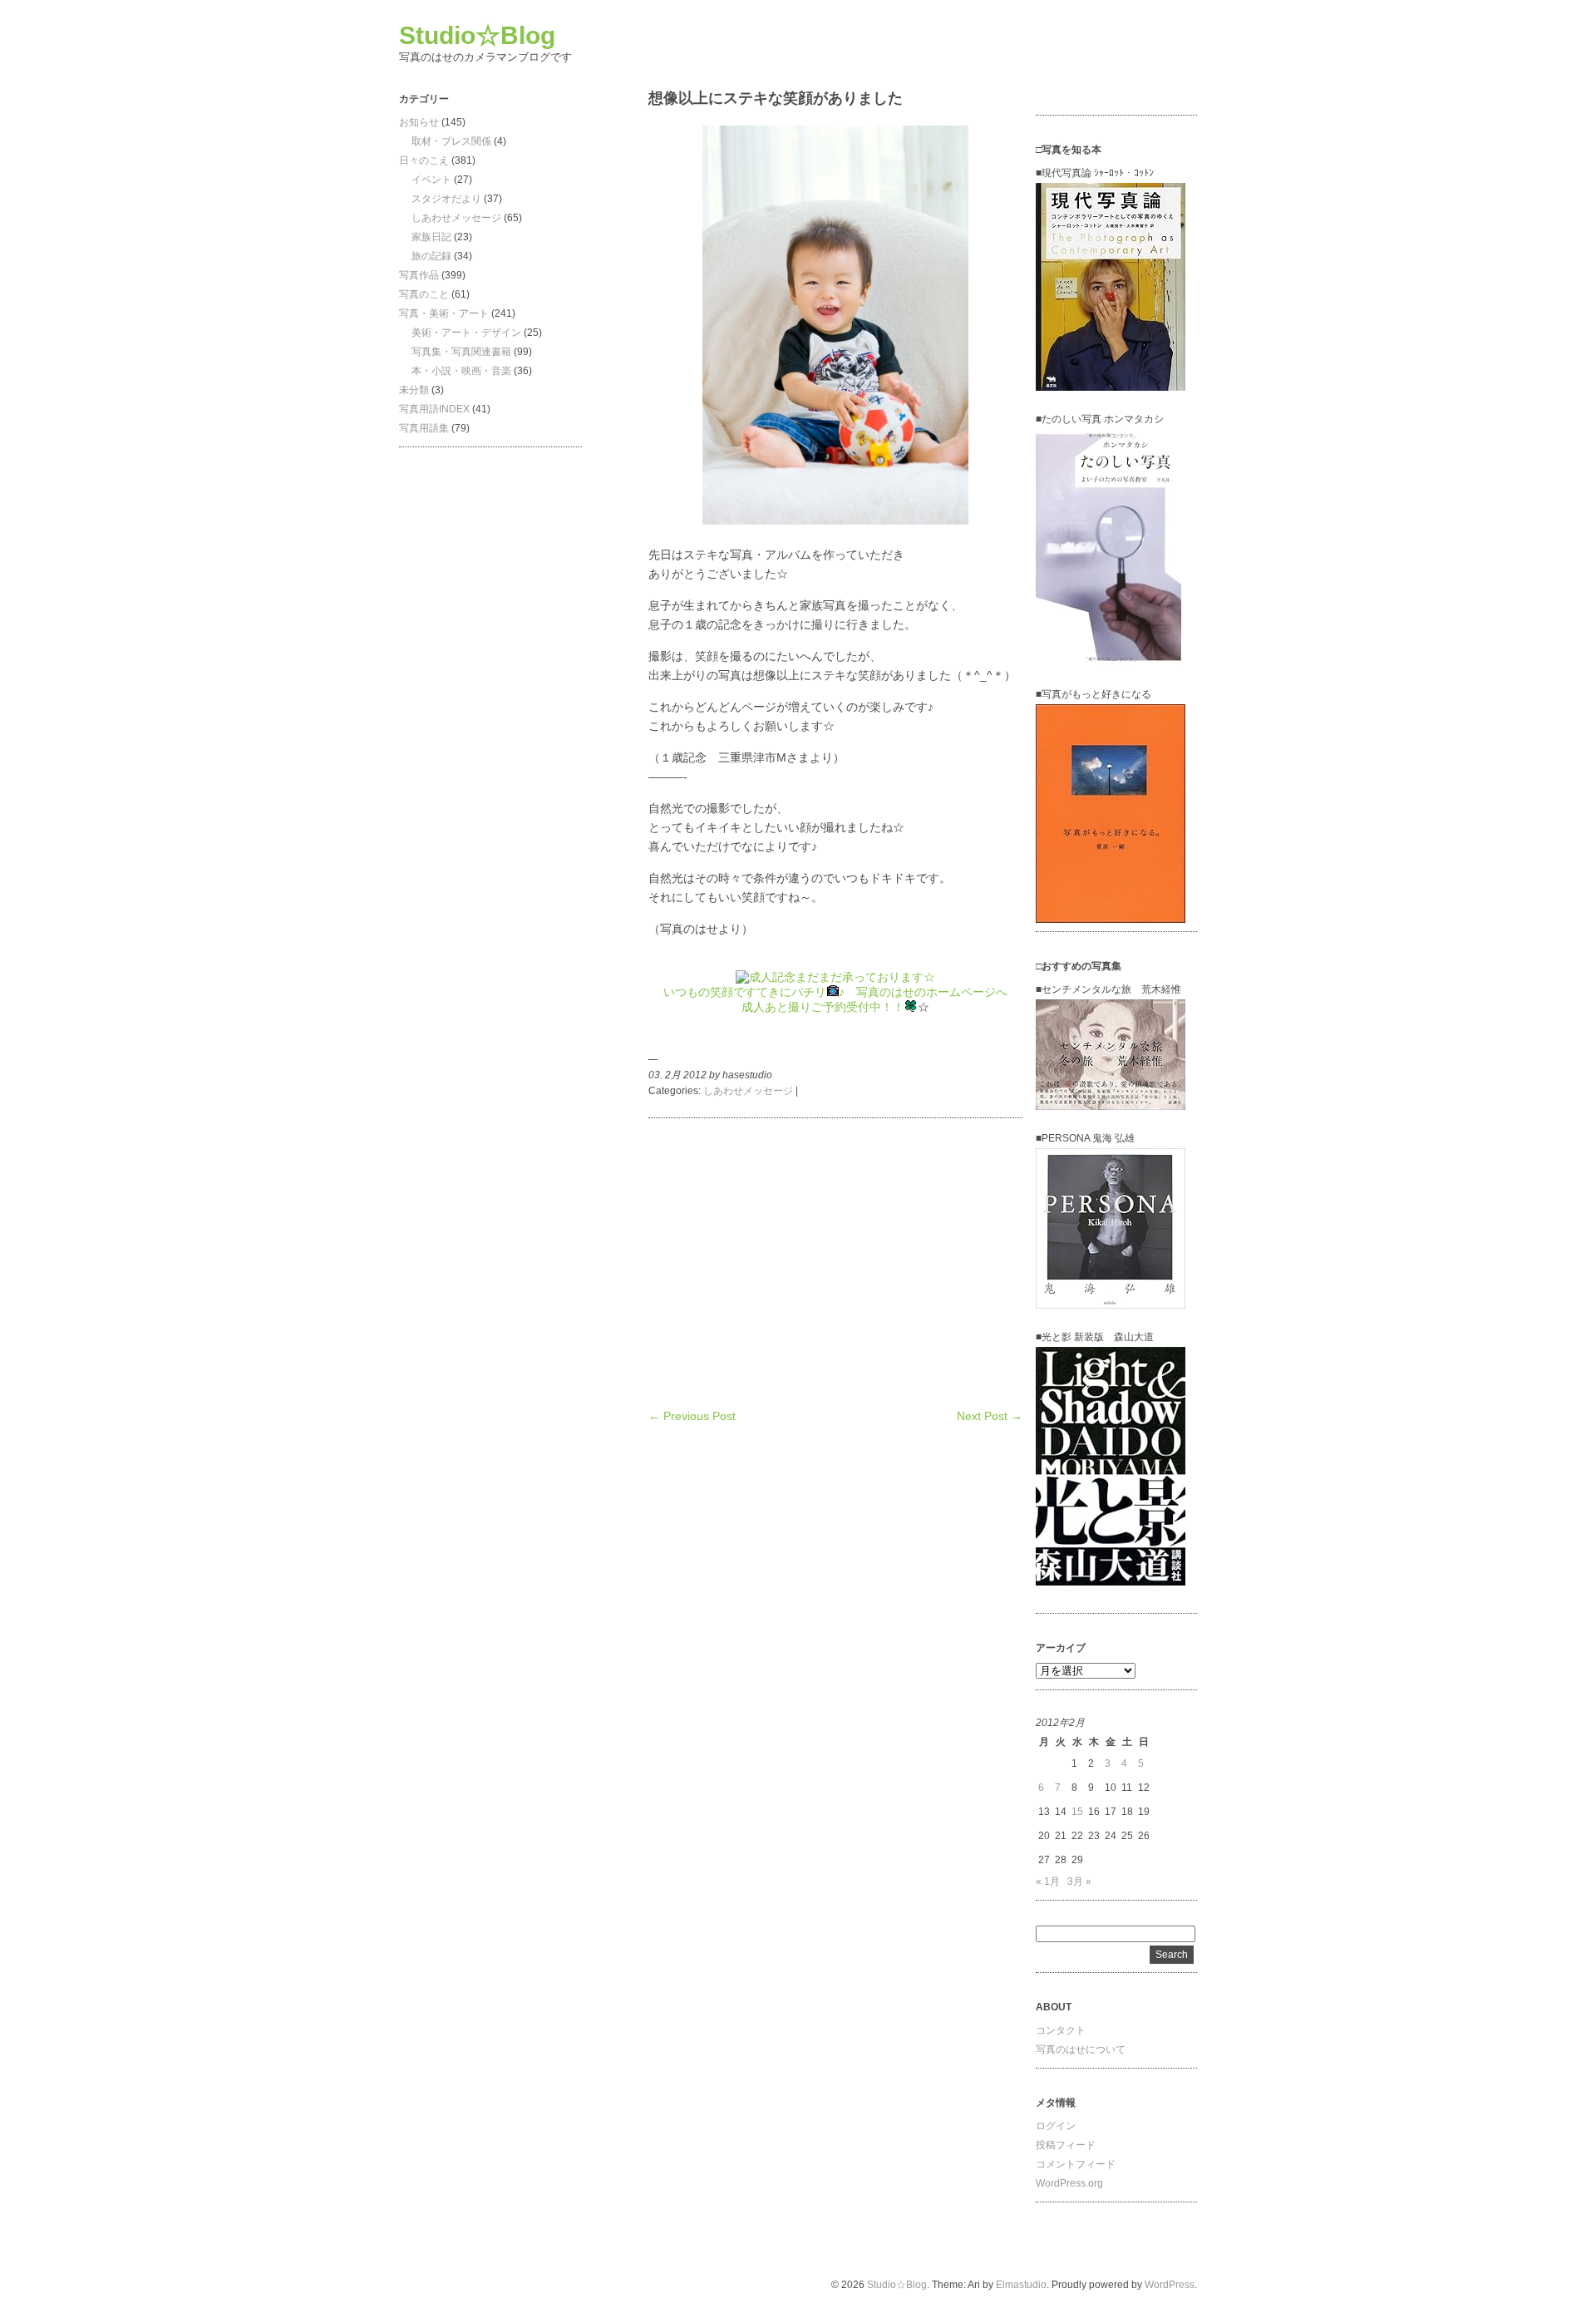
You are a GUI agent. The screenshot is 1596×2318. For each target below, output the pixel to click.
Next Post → (990, 1416)
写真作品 (419, 275)
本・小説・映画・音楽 (461, 371)
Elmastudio (1021, 2285)
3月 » (1079, 1882)
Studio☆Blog (477, 35)
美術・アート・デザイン (466, 333)
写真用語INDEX (434, 409)
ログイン (1056, 2126)
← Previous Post (692, 1416)
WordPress (1170, 2285)
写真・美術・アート (444, 313)
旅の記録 (431, 256)
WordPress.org (1069, 2183)
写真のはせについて (1081, 2049)
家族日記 (431, 237)
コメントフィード (1076, 2164)
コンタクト (1061, 2030)
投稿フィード (1066, 2145)
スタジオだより (446, 199)
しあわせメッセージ (456, 218)
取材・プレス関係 (451, 141)
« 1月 (1048, 1882)
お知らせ (419, 122)
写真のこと (424, 294)
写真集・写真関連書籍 (461, 352)
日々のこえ (424, 160)
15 (1077, 1812)
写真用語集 (424, 428)
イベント (431, 180)
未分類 (414, 390)
